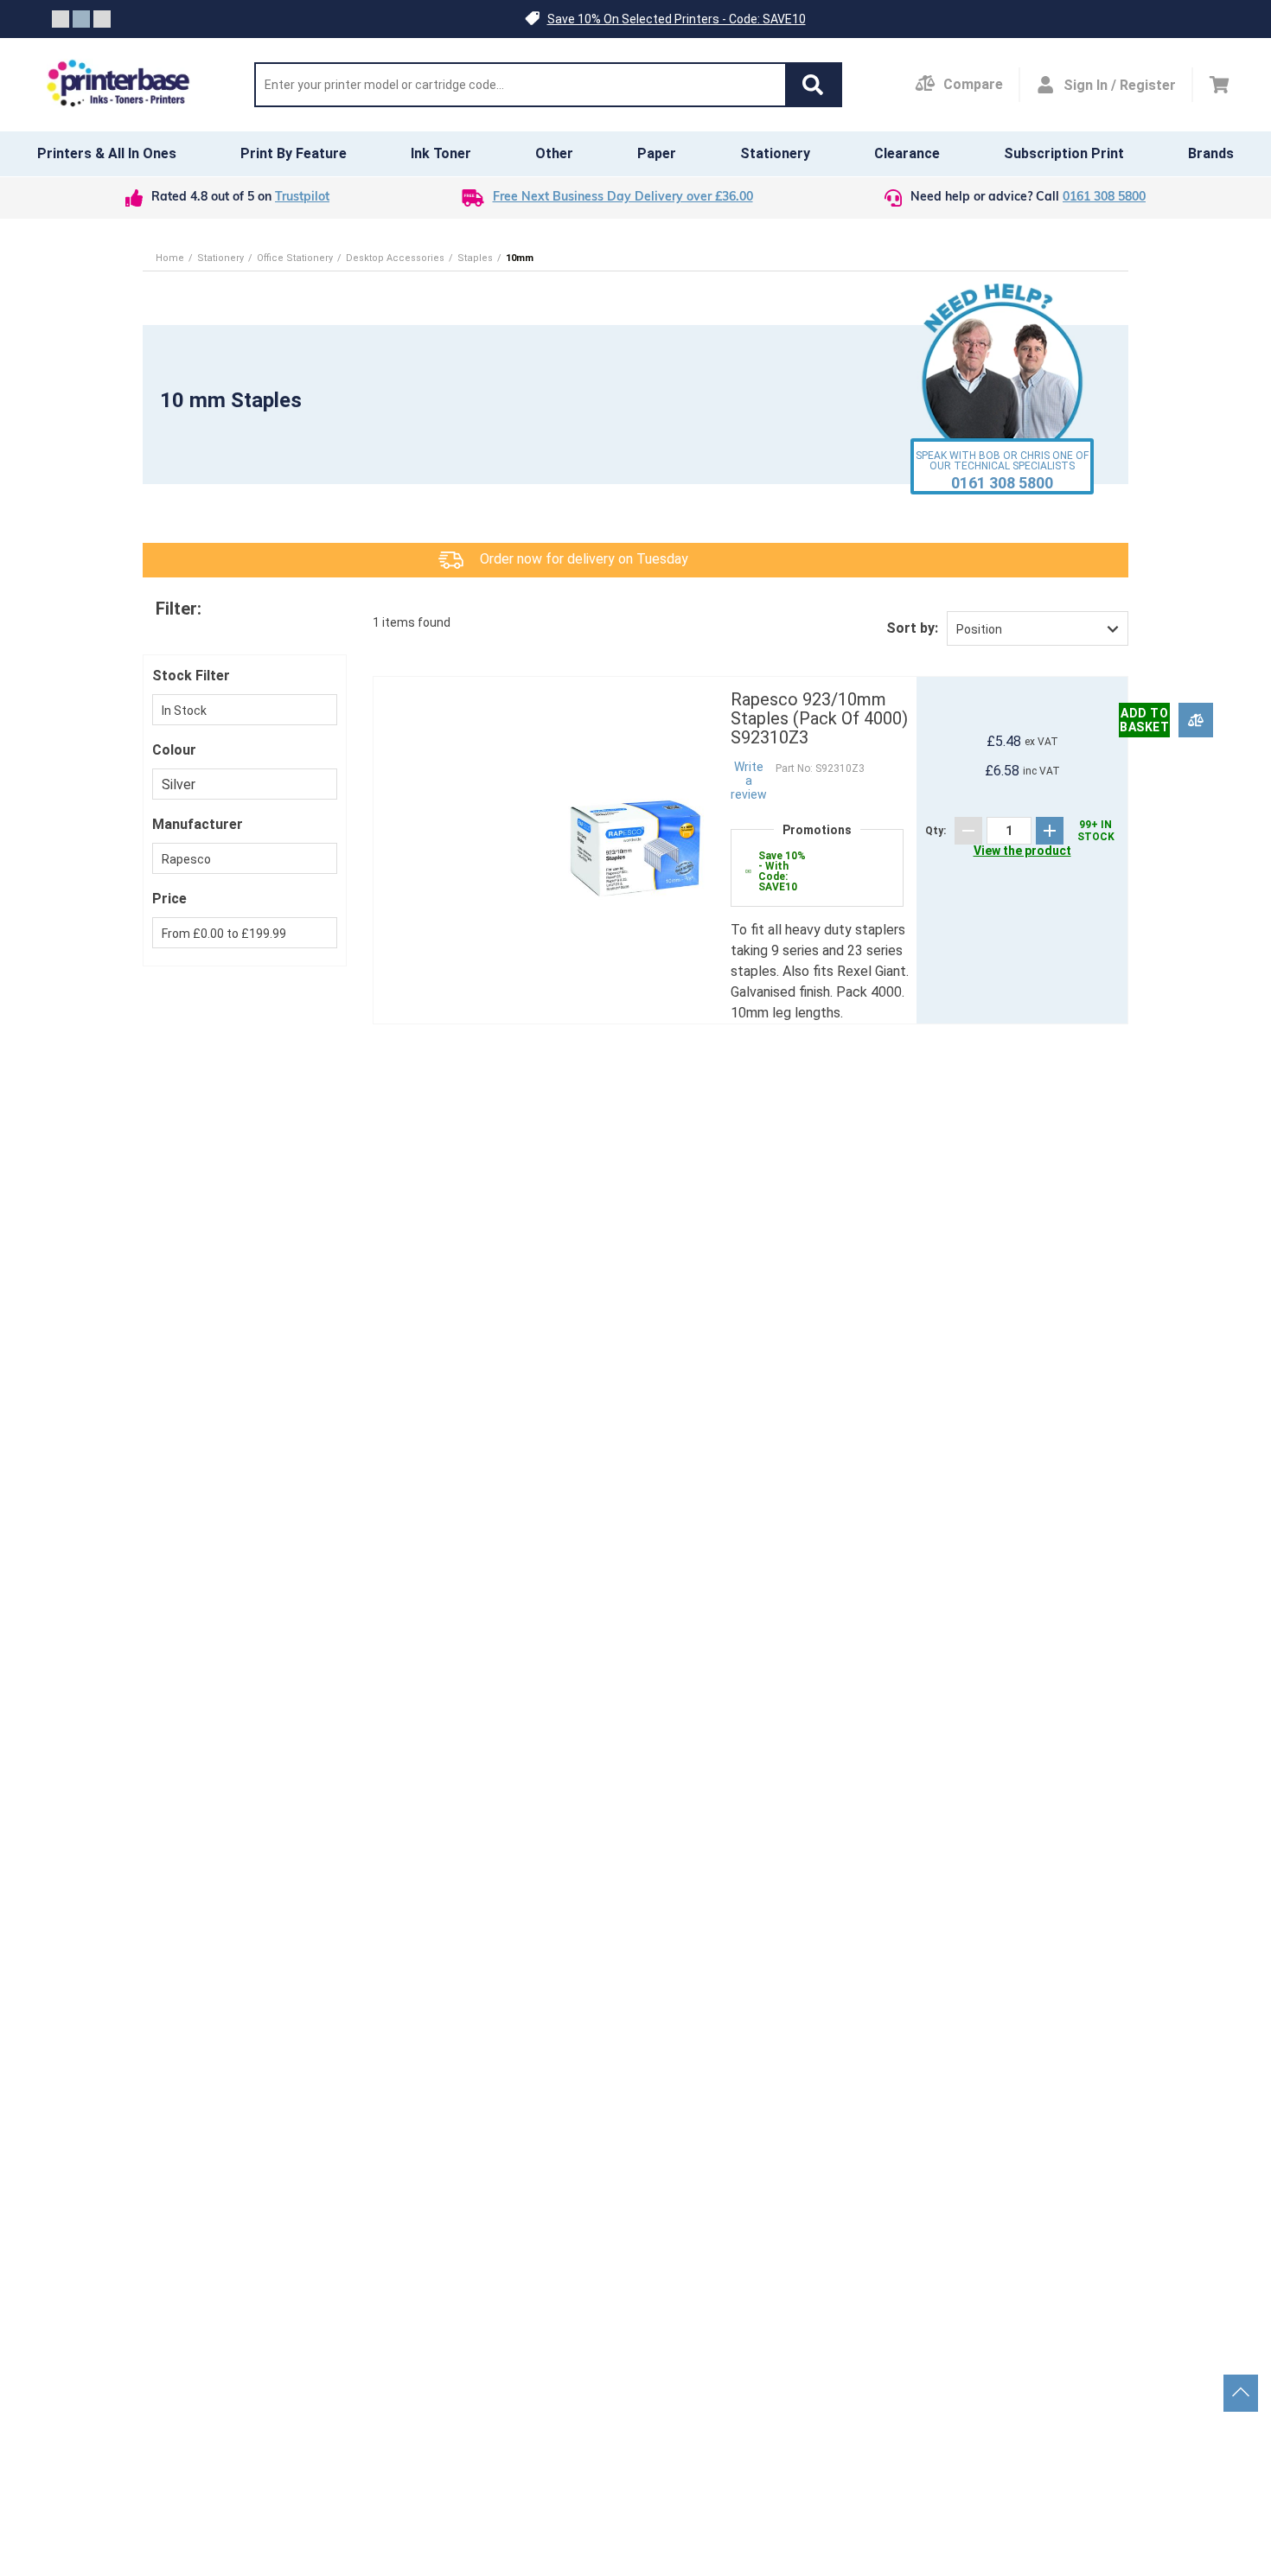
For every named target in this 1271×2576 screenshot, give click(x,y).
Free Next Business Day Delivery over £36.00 (623, 198)
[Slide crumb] (61, 19)
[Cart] (1220, 85)
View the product (1022, 851)
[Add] (1050, 831)
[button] (813, 85)
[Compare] (1196, 721)
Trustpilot (302, 198)
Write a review (749, 781)
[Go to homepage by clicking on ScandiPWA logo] (118, 85)
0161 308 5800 (1104, 198)
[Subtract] (968, 831)
